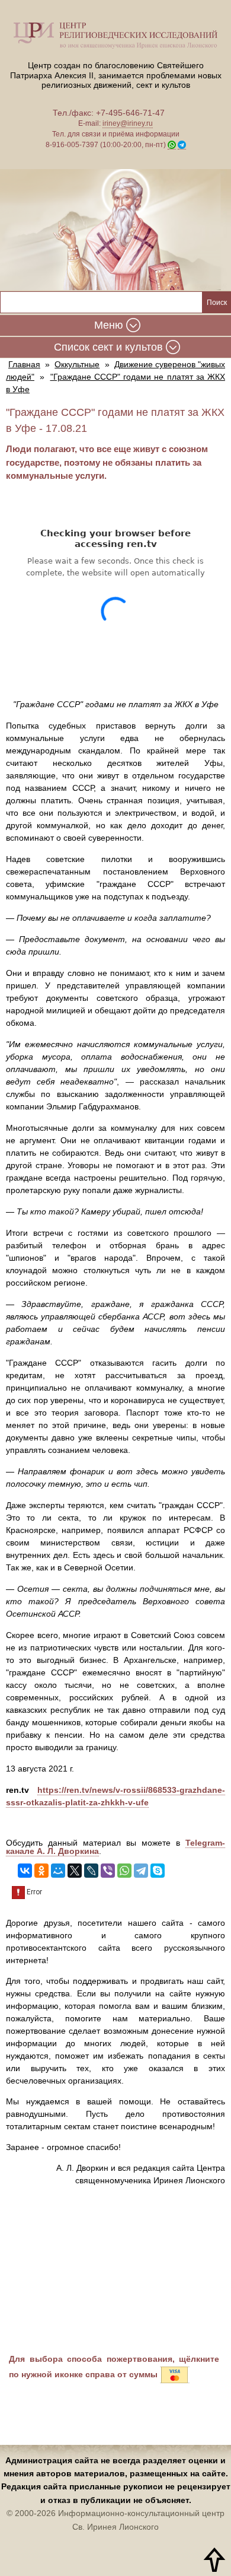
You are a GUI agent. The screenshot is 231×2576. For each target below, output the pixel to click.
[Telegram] (141, 1871)
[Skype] (158, 1871)
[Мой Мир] (58, 1871)
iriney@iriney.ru (128, 123)
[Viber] (108, 1871)
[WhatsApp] (124, 1871)
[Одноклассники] (41, 1871)
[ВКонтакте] (25, 1871)
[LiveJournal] (91, 1871)
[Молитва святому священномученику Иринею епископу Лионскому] (115, 230)
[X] (75, 1871)
